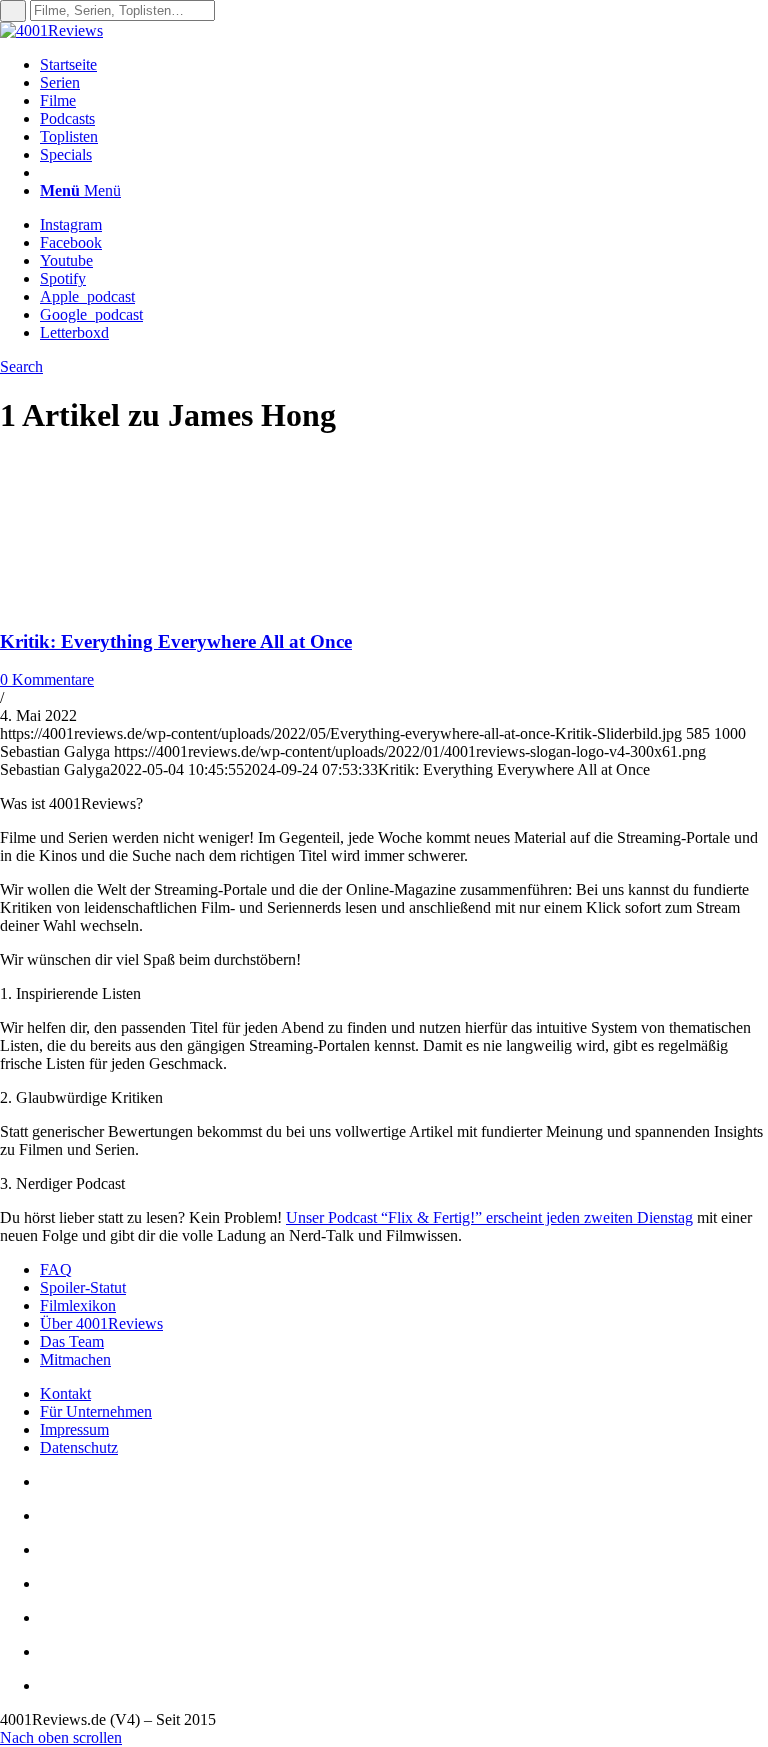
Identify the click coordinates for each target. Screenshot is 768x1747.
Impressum (74, 1429)
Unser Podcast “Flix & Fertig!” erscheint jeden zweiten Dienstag (489, 1217)
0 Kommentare (47, 679)
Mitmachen (75, 1359)
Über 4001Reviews (101, 1323)
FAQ (56, 1269)
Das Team (72, 1341)
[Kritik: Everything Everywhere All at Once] (130, 602)
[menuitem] (404, 65)
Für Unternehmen (96, 1411)
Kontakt (65, 1393)
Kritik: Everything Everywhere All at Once (176, 641)
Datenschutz (79, 1447)
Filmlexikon (78, 1305)
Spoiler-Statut (83, 1287)
